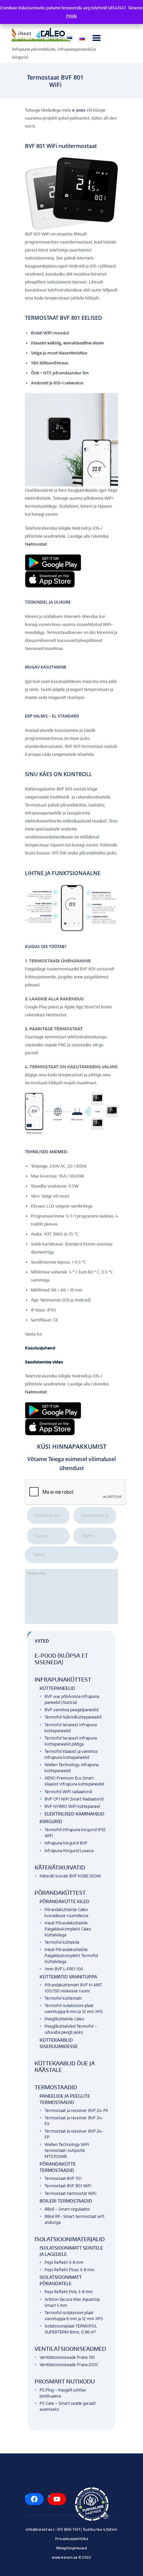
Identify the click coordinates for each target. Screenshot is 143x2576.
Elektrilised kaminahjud (74, 1814)
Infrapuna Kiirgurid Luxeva (69, 1851)
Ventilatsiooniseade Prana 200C (69, 2365)
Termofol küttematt (63, 1998)
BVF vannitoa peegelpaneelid (71, 1710)
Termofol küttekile (62, 1942)
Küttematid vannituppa (68, 1977)
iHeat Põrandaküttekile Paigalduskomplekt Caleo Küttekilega (68, 1929)
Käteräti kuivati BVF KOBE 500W (70, 1876)
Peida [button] (71, 16)
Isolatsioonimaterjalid (70, 2239)
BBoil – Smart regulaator (67, 2209)
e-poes (79, 110)
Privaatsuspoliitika (72, 2539)
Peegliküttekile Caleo (64, 2019)
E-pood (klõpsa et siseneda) (61, 1659)
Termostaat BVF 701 (63, 2178)
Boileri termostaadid (66, 2201)
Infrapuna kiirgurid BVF (66, 1843)
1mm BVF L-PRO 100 (64, 1969)
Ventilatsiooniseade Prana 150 (67, 2357)
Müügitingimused (72, 2548)
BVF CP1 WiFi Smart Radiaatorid (74, 1799)
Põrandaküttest (60, 1893)
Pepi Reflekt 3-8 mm (64, 2262)
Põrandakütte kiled (65, 1901)
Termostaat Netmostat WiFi (71, 2193)
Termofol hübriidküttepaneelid (73, 1717)
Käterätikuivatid (60, 1867)
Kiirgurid (51, 1821)
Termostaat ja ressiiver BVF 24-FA (76, 2110)
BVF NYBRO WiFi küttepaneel (72, 1806)
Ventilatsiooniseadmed (70, 2349)
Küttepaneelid (57, 1688)
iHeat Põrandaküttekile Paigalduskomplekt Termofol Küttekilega (71, 1956)
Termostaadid (56, 2087)
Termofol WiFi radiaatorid (68, 1792)
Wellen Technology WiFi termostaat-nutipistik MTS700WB (67, 2150)
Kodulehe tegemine (71, 2564)
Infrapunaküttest (63, 1680)
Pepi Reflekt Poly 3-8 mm (69, 2292)
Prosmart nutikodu (65, 2381)
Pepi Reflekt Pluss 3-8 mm (70, 2270)
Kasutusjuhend (40, 1348)
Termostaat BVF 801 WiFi (68, 2186)
